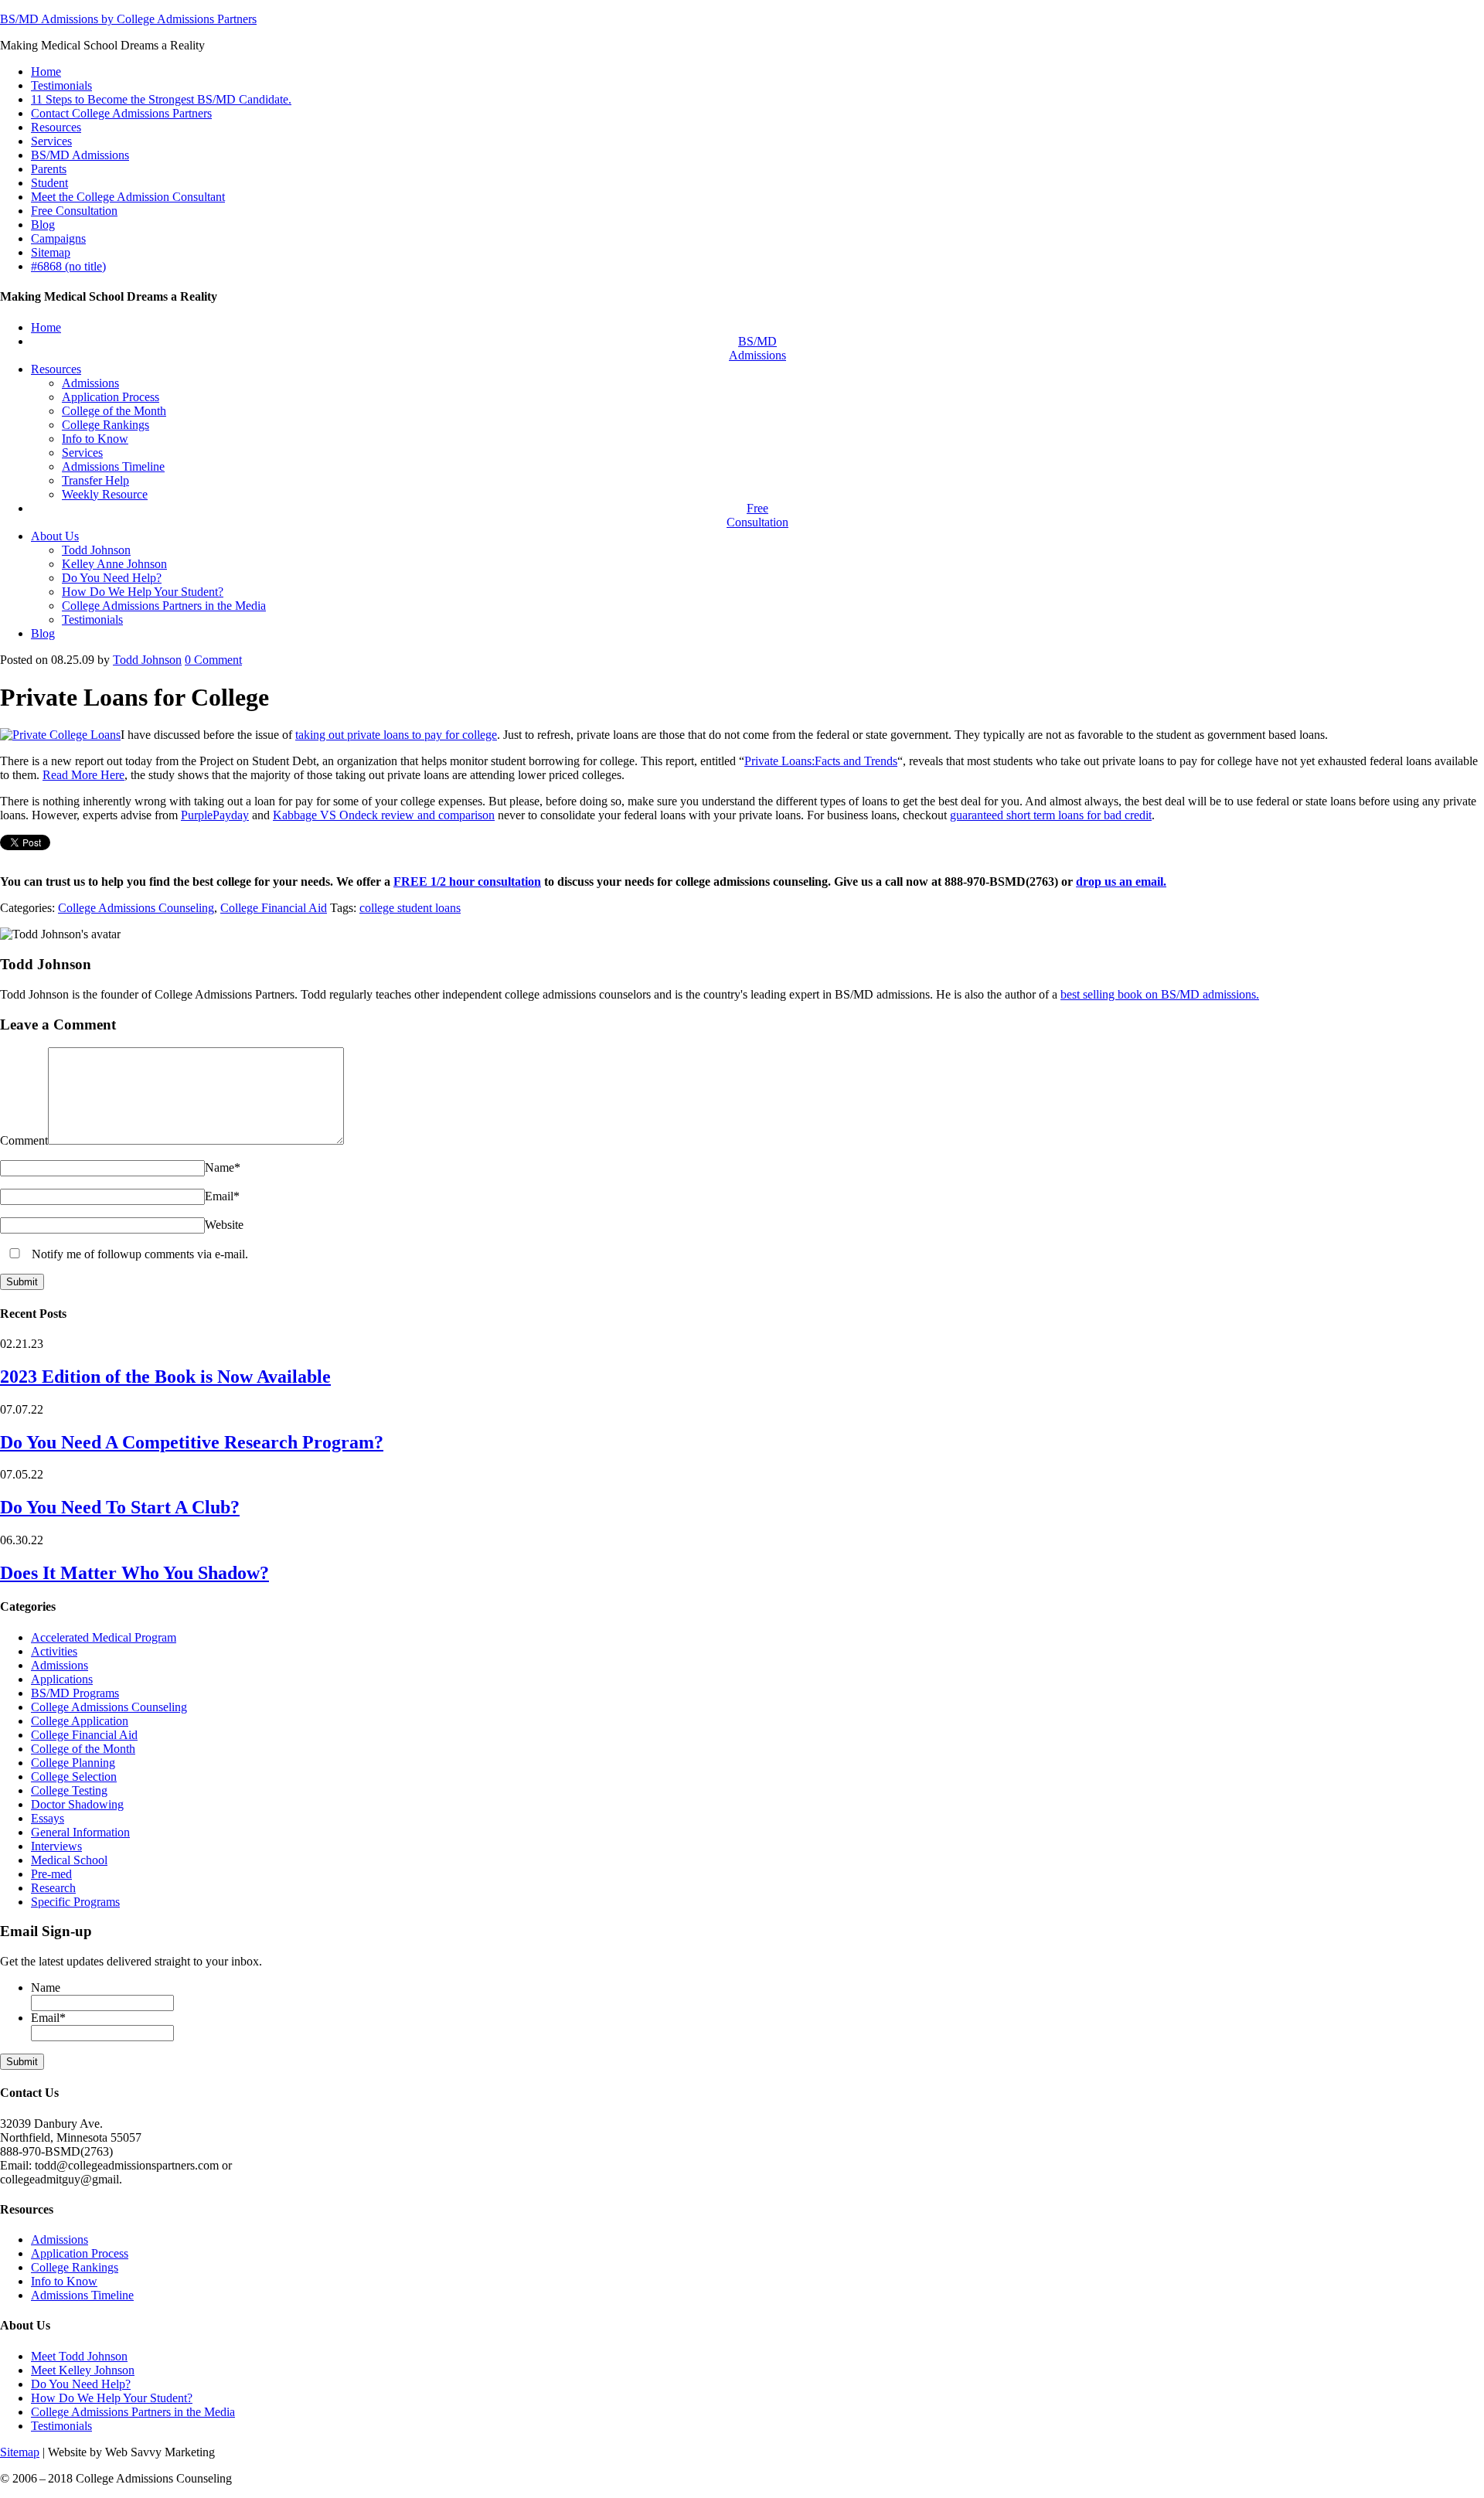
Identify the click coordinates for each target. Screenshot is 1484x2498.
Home (46, 71)
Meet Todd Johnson (79, 2356)
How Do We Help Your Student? (112, 2398)
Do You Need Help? (81, 2384)
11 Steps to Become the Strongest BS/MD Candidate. (161, 99)
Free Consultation (74, 211)
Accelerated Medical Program (104, 1637)
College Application (80, 1721)
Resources (56, 127)
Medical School (69, 1860)
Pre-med (51, 1874)
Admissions (60, 1665)
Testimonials (61, 85)
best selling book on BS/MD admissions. (1160, 994)
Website (224, 1225)
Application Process (80, 2253)
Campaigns (58, 238)
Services (51, 141)
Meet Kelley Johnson (83, 2370)
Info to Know (64, 2281)
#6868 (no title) (68, 266)
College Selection (74, 1777)
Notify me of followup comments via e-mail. (138, 1254)
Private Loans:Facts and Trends (821, 761)
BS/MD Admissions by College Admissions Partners (128, 19)
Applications (62, 1679)
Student (49, 183)
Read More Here (83, 775)
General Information (80, 1832)
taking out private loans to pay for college (396, 735)
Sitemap (51, 252)
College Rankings (75, 2267)
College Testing (69, 1790)
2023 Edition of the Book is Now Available (165, 1377)
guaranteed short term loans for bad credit (1051, 815)
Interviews (56, 1846)
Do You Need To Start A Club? (120, 1507)
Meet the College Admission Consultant (128, 197)
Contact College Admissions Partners (121, 113)
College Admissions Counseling (136, 908)
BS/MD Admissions (80, 155)
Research (53, 1888)
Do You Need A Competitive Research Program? (192, 1442)
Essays (48, 1818)
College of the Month (83, 1749)
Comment (213, 660)
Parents (49, 169)
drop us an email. (1121, 881)
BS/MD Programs (75, 1693)
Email (222, 1196)
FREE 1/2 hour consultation (467, 881)
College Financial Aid (274, 908)
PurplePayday (215, 815)
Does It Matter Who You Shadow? (134, 1573)
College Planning (73, 1763)
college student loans (410, 908)
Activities (54, 1651)
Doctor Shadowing (77, 1804)
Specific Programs (75, 1902)
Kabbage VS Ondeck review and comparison (384, 815)
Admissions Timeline (82, 2295)
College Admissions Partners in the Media (133, 2412)
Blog (43, 225)
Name (223, 1167)
